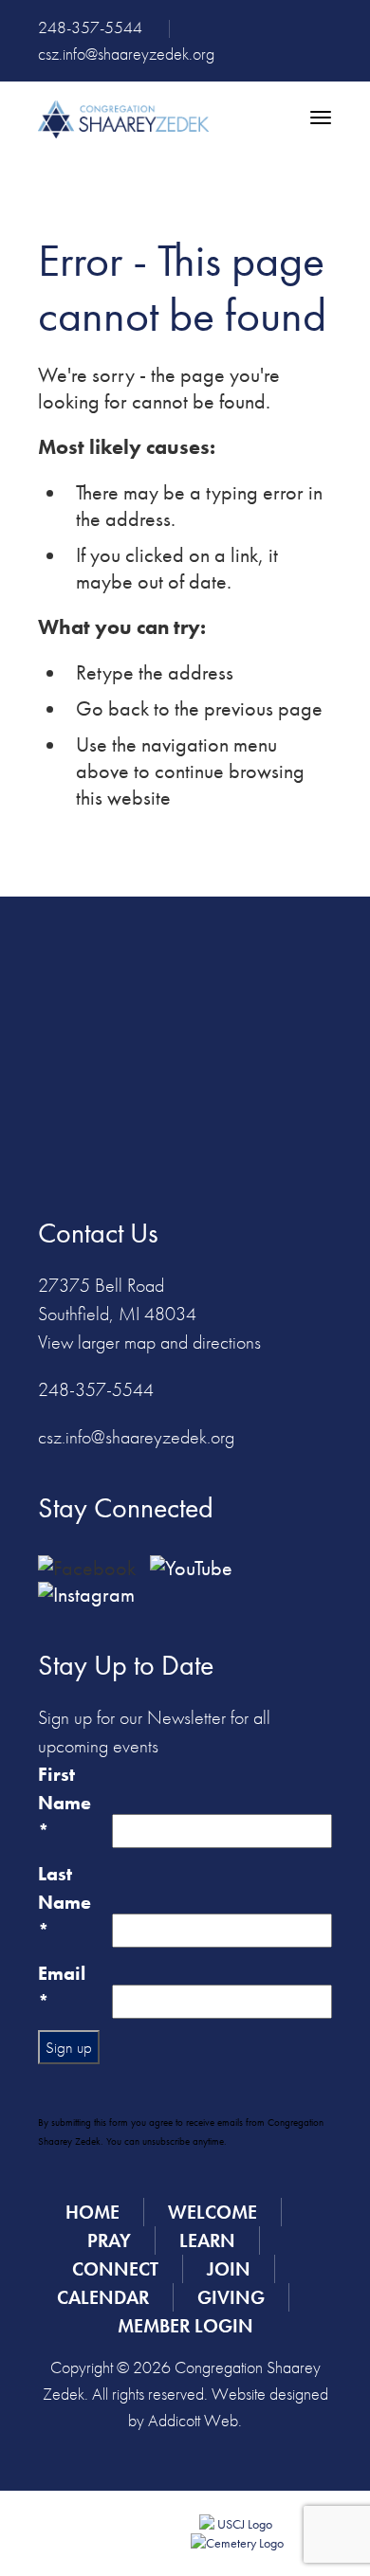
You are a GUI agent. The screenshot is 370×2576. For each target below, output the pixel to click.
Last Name (65, 1902)
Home (92, 2212)
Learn (207, 2240)
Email (62, 1987)
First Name (65, 1803)
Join (229, 2269)
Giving (231, 2297)
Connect (115, 2269)
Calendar (103, 2297)
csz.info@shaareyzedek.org (126, 54)
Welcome (213, 2212)
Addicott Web (193, 2420)
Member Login (185, 2326)
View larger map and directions (149, 1342)
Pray (109, 2240)
